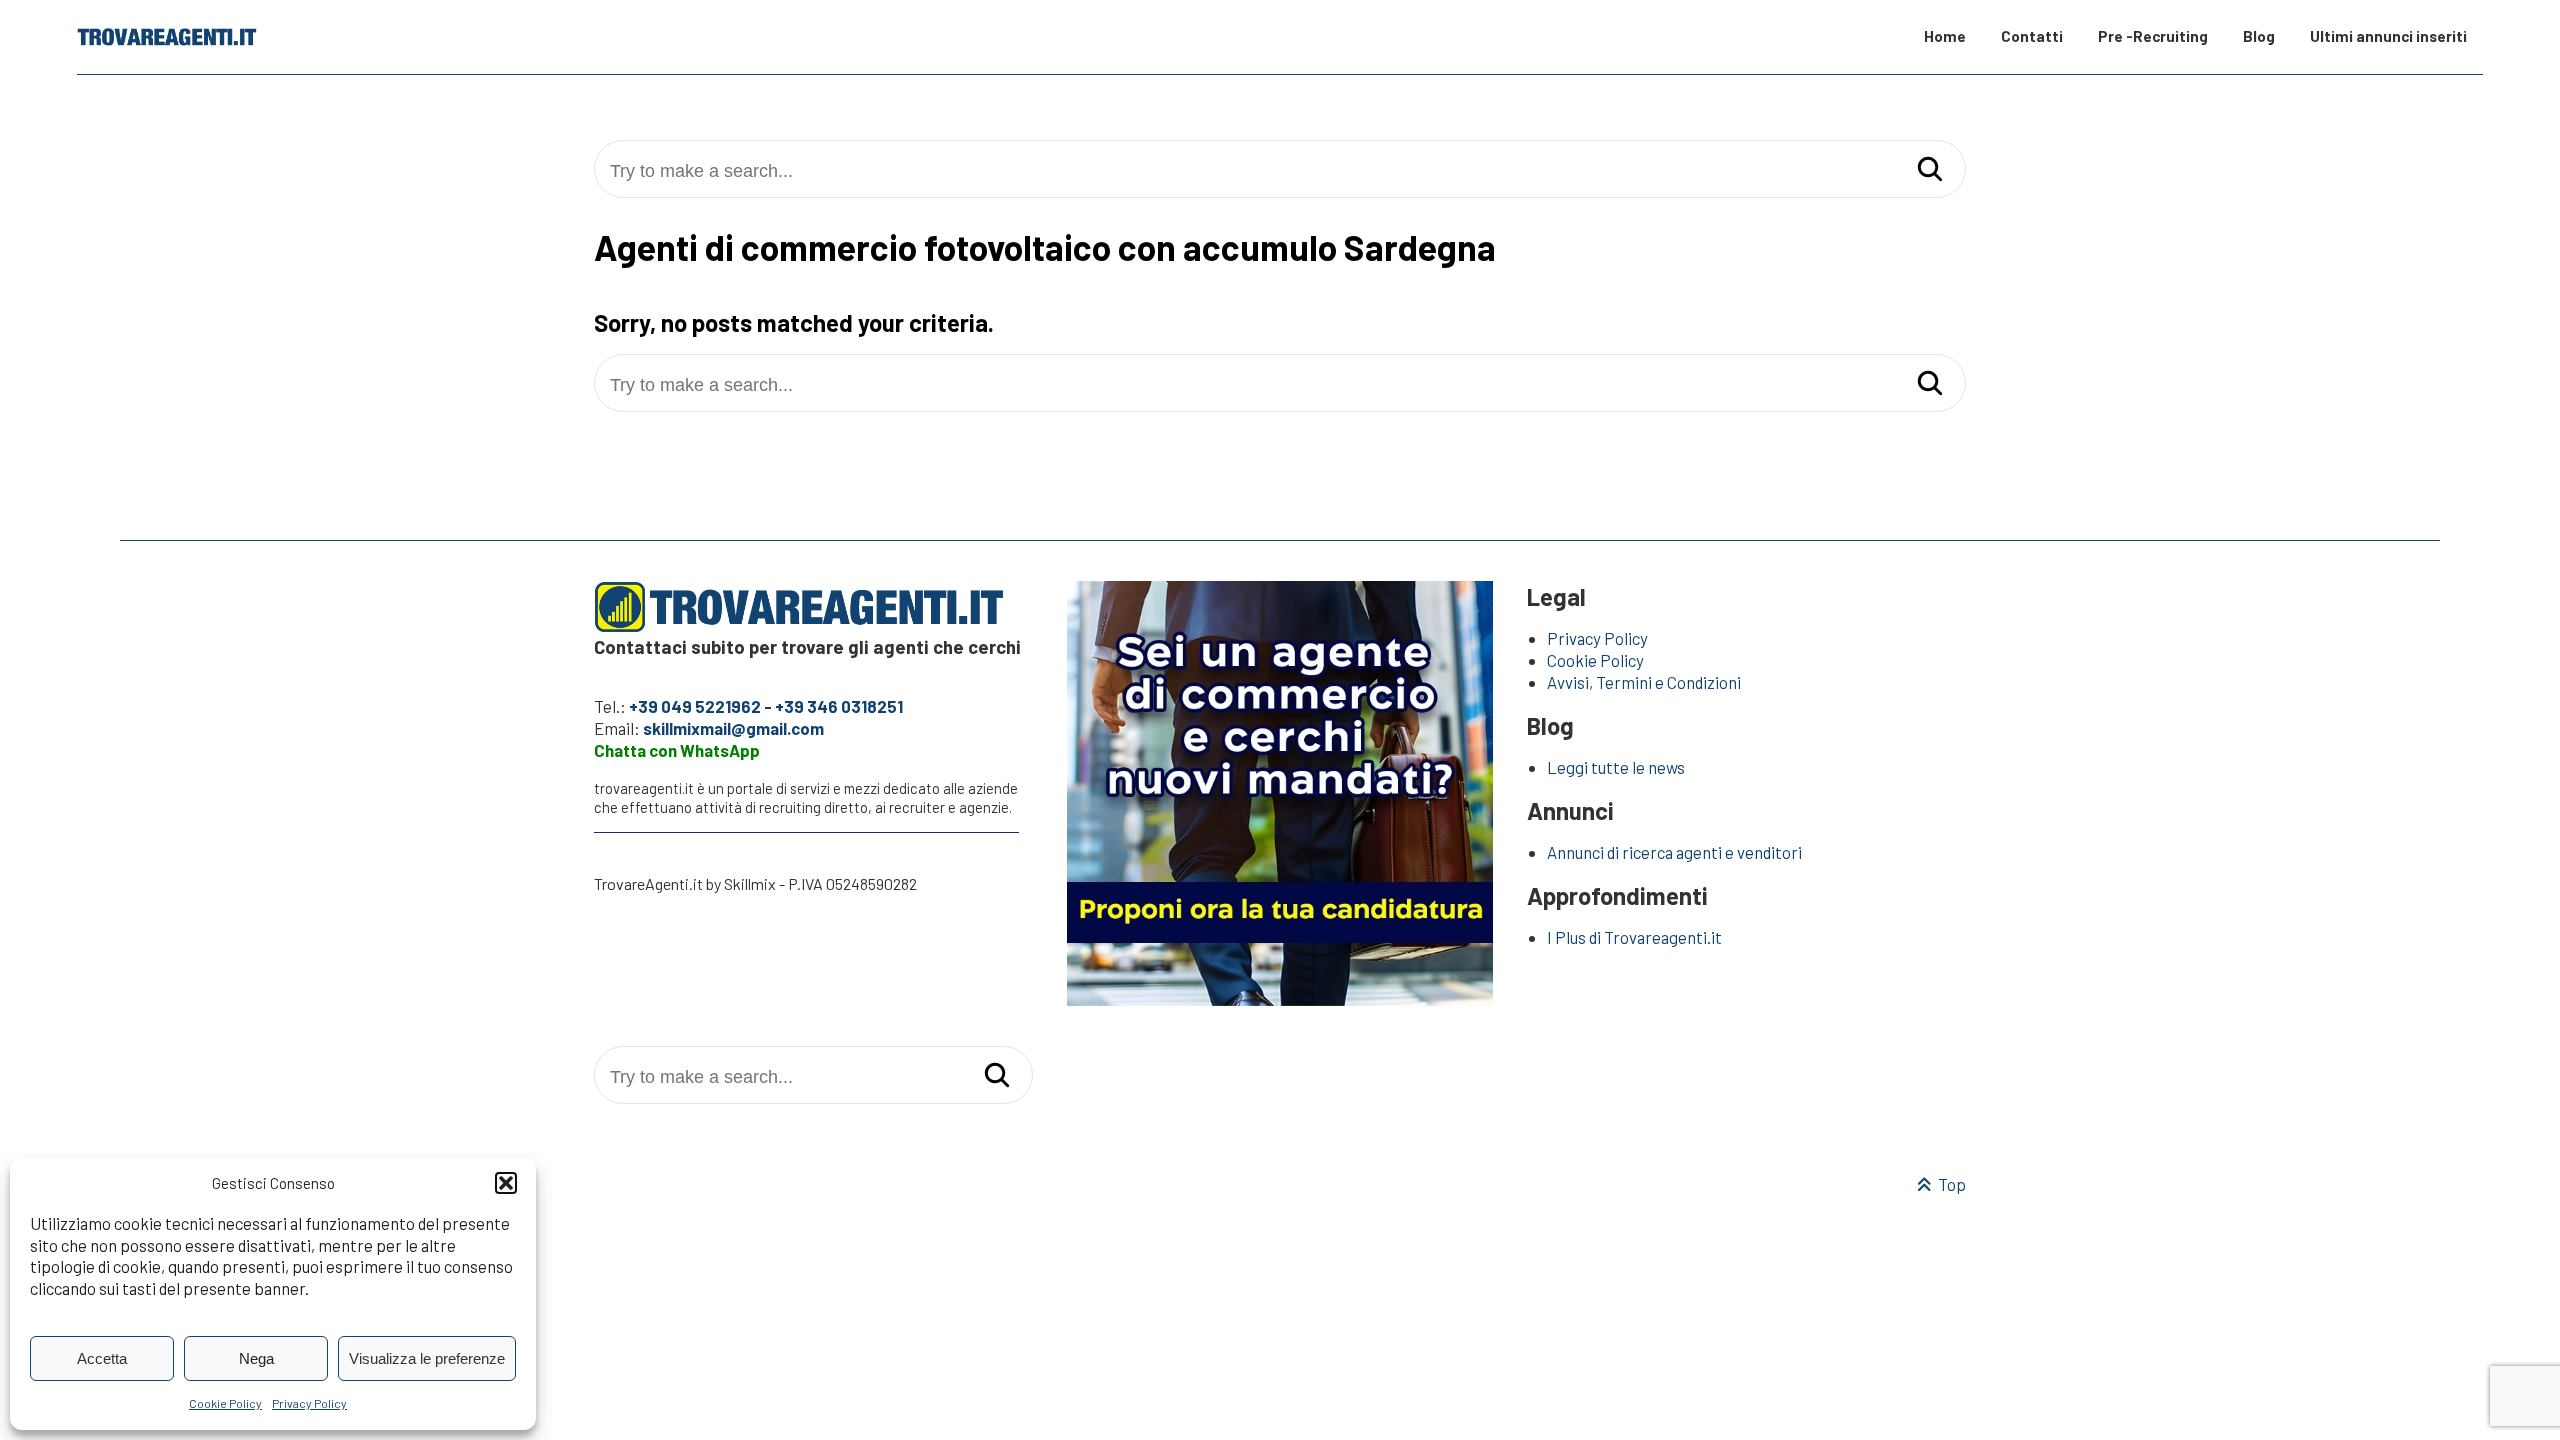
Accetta (102, 1358)
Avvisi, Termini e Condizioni (1644, 682)
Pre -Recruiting (2153, 36)
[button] (506, 1183)
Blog (2259, 36)
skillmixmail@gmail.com (733, 728)
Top (1950, 1184)
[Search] (1930, 170)
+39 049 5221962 (695, 706)
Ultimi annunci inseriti (2388, 36)
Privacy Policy (309, 1403)
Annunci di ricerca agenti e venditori (1674, 852)
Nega (256, 1358)
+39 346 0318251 (839, 706)
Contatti (2032, 36)
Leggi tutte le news (1616, 767)
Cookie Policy (225, 1403)
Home (1945, 36)
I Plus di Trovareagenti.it (1634, 937)
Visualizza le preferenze (427, 1358)
